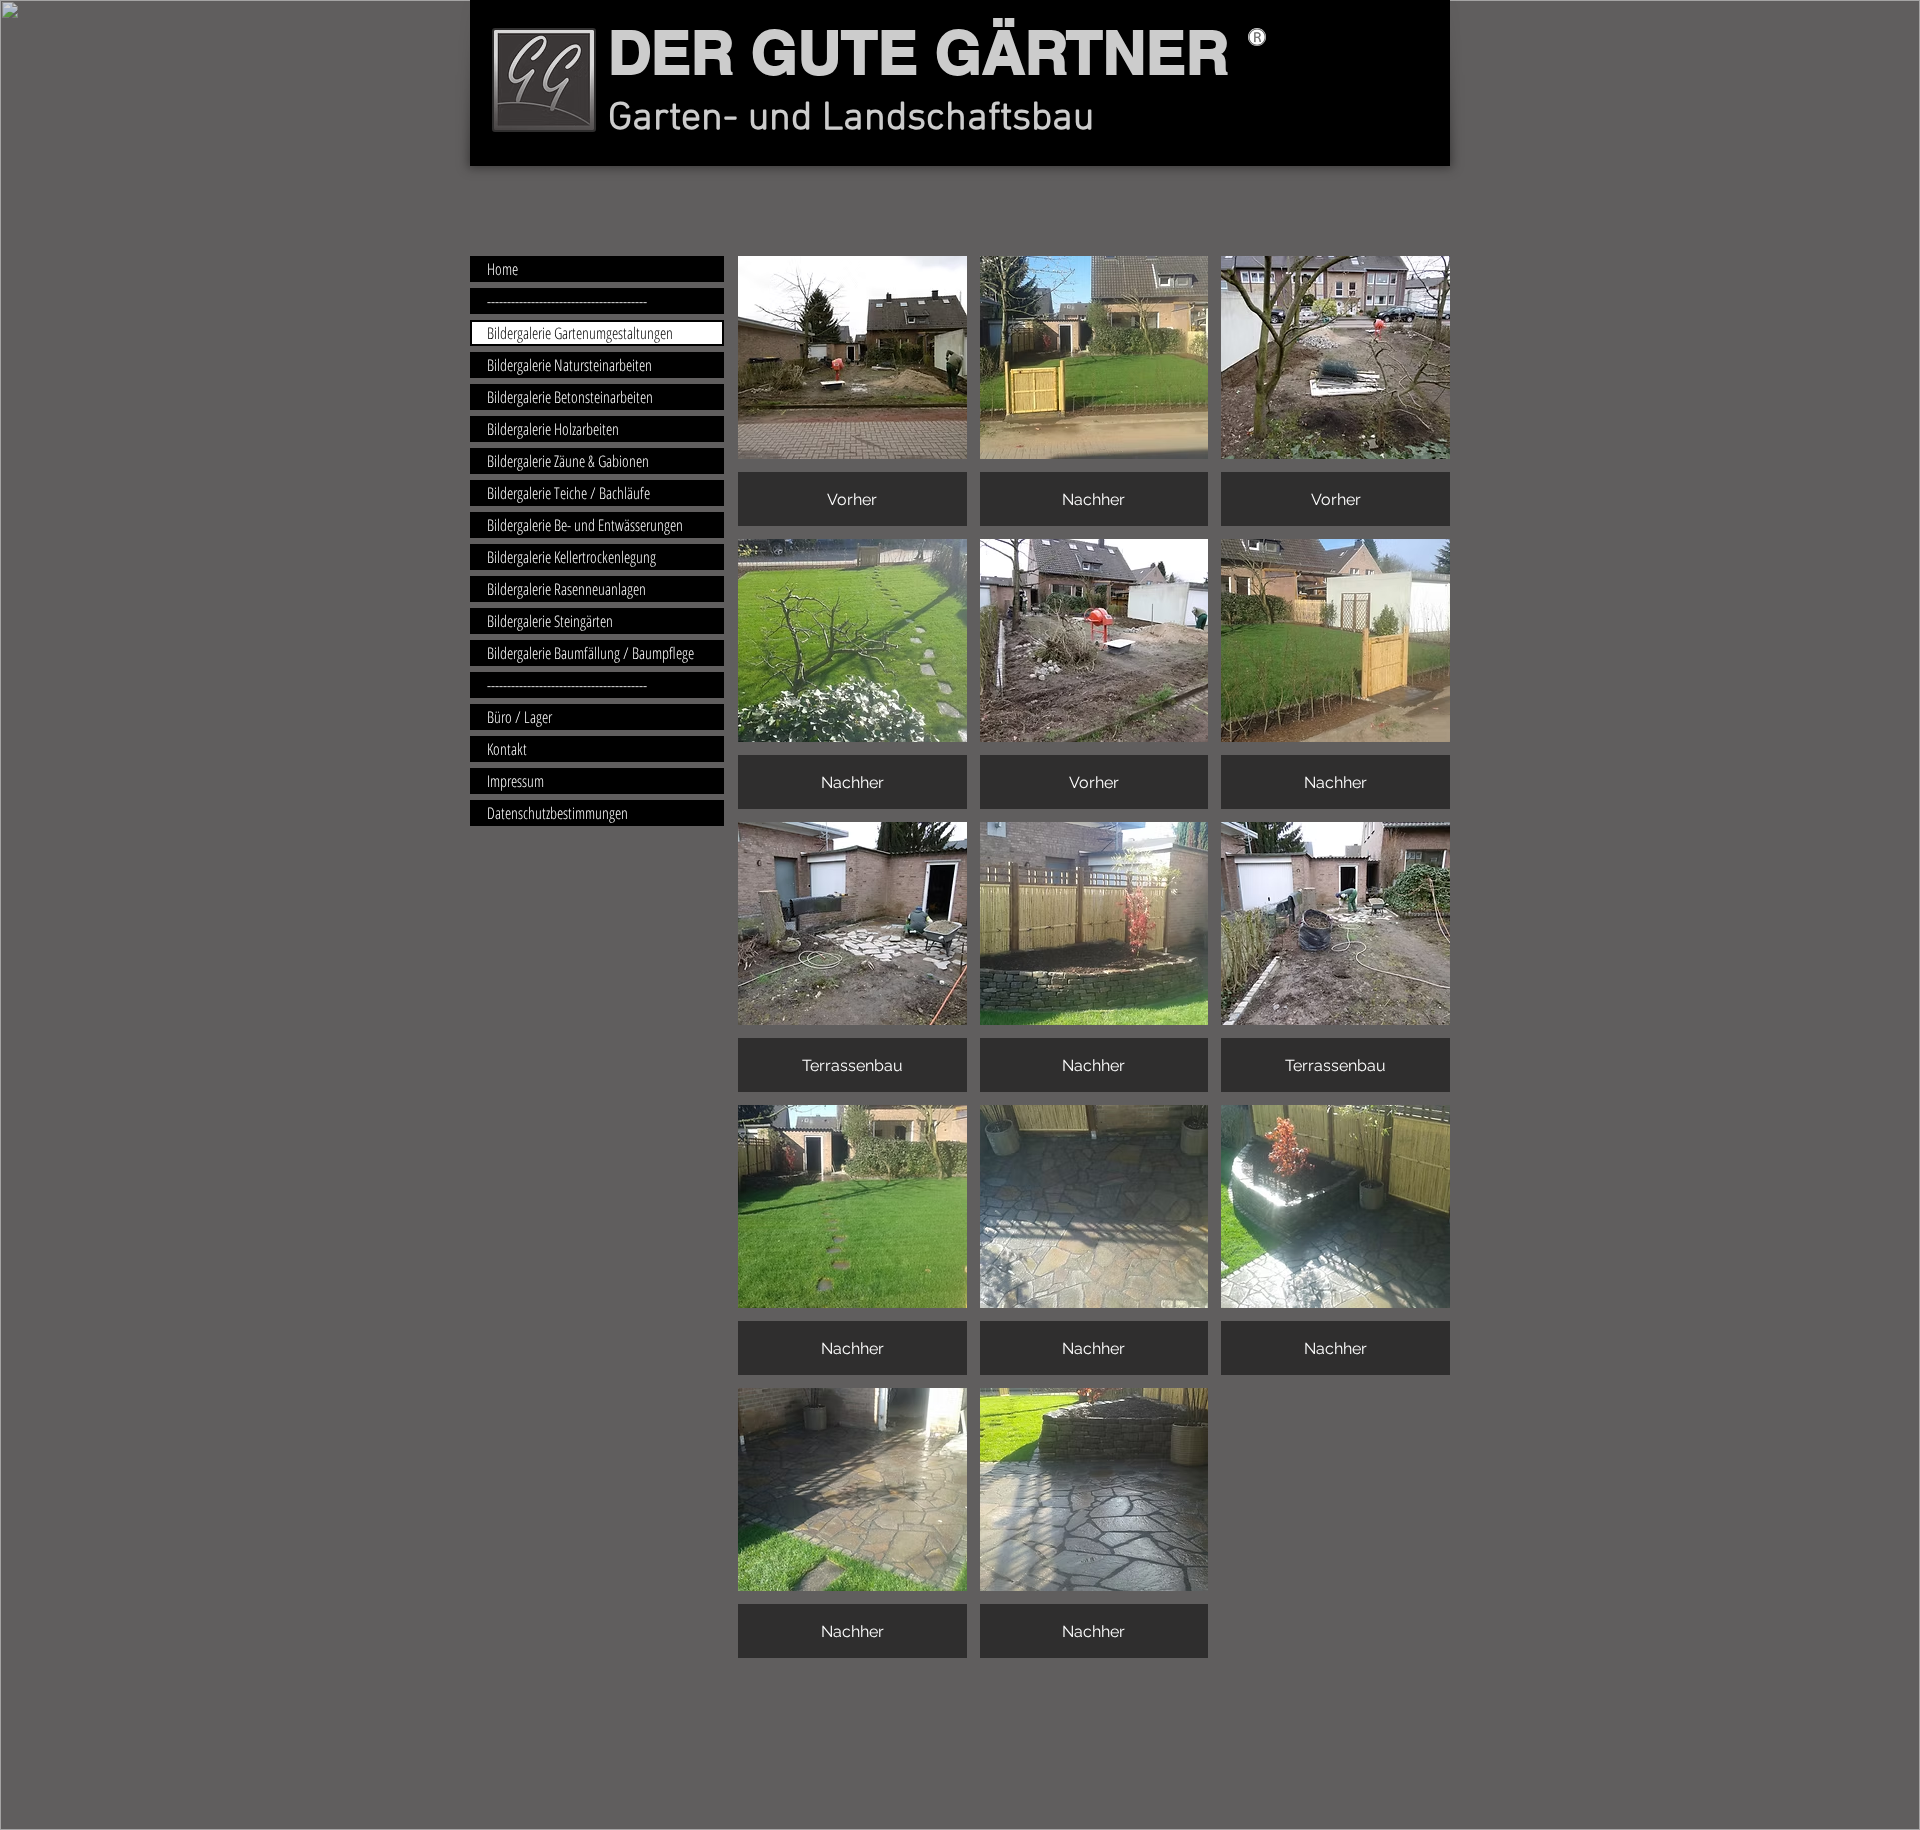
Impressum (515, 781)
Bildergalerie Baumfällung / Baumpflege (590, 653)
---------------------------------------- (567, 301)
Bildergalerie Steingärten (550, 621)
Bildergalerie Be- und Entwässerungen (585, 525)
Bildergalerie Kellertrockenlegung (571, 557)
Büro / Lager (519, 717)
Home (502, 269)
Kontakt (507, 749)
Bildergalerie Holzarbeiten (553, 429)
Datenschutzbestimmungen (557, 813)
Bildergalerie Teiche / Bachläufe (568, 493)
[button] (852, 391)
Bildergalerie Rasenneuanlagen (566, 589)
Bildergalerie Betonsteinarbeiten (570, 397)
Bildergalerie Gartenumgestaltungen (580, 333)
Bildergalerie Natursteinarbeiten (569, 365)
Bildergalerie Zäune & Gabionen (568, 461)
